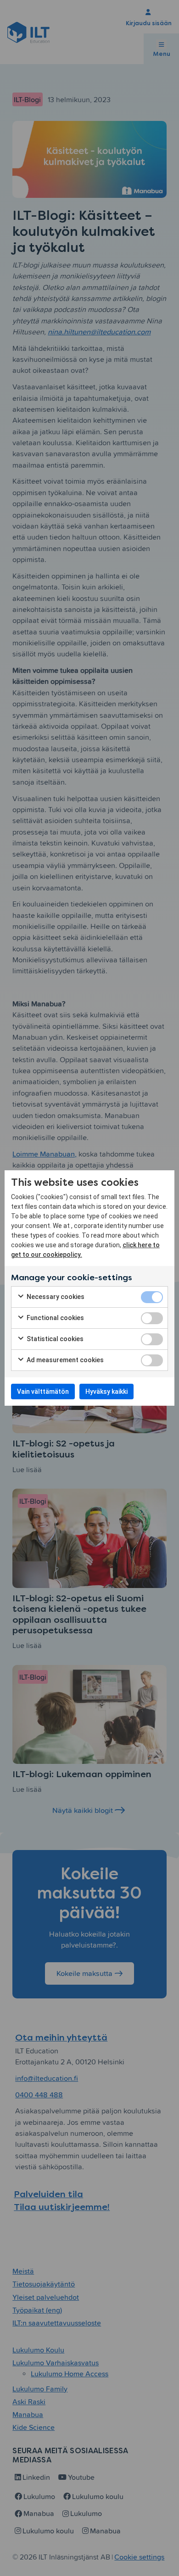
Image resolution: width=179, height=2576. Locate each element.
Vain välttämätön (43, 1392)
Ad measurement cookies (64, 1360)
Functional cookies (55, 1318)
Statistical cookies (54, 1339)
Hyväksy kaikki (106, 1392)
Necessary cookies (55, 1297)
